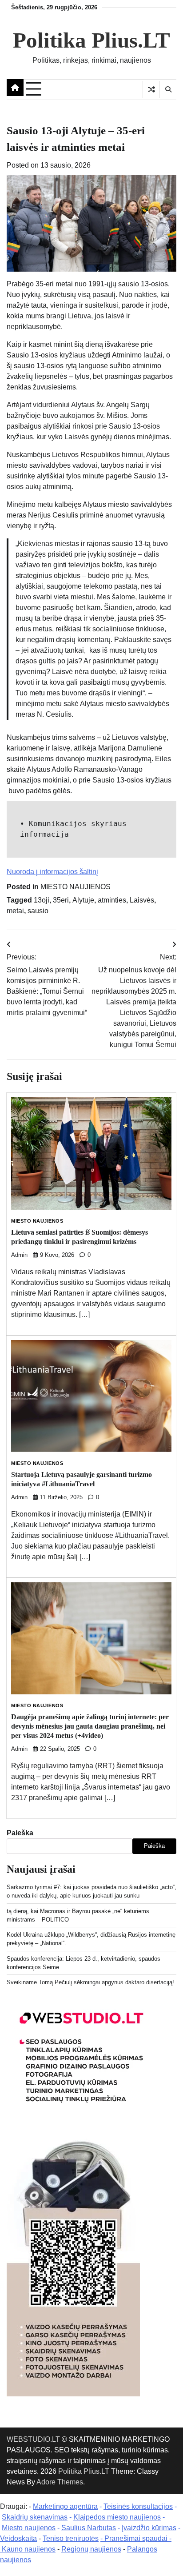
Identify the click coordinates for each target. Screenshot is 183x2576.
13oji (42, 900)
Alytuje (83, 900)
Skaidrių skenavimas (35, 2517)
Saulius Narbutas (89, 2528)
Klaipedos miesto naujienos (117, 2517)
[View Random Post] (151, 89)
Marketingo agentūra (65, 2506)
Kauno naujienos (29, 2549)
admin (19, 1255)
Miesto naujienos (29, 2528)
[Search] (168, 89)
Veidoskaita (18, 2538)
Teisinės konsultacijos (138, 2506)
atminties (112, 900)
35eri (61, 900)
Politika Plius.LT (91, 40)
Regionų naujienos (91, 2549)
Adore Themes (60, 2482)
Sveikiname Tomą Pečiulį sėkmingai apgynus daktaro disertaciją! (90, 1982)
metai (15, 911)
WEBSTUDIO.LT (33, 2439)
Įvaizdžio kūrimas (149, 2528)
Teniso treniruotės (71, 2538)
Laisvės (142, 900)
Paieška (20, 1833)
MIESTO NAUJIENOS (76, 887)
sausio (38, 911)
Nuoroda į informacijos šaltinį (52, 872)
